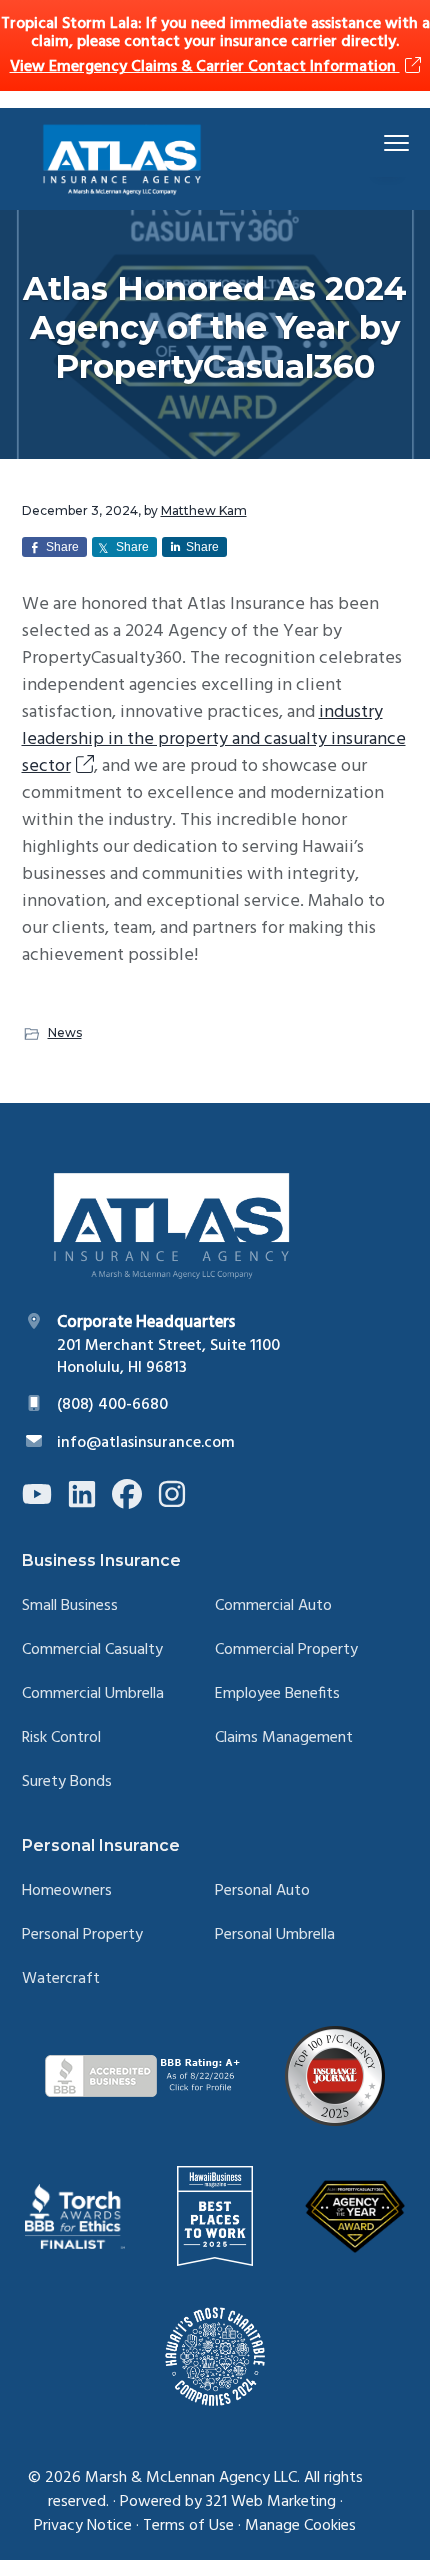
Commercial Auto (273, 1606)
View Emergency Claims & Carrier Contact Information (205, 67)
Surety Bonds (67, 1782)
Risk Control (61, 1738)
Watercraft (61, 1979)
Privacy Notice (83, 2526)
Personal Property (82, 1935)
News (65, 1032)
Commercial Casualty (92, 1650)
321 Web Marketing (271, 2502)
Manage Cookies (300, 2526)
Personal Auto (262, 1891)
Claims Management (284, 1738)
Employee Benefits (277, 1694)
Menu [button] (373, 142)
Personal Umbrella (275, 1935)
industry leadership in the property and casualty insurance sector (214, 739)
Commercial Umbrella (93, 1694)
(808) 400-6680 (112, 1405)
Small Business (70, 1606)
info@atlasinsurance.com (146, 1443)
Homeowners (67, 1891)
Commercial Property (286, 1650)
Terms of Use (188, 2526)
